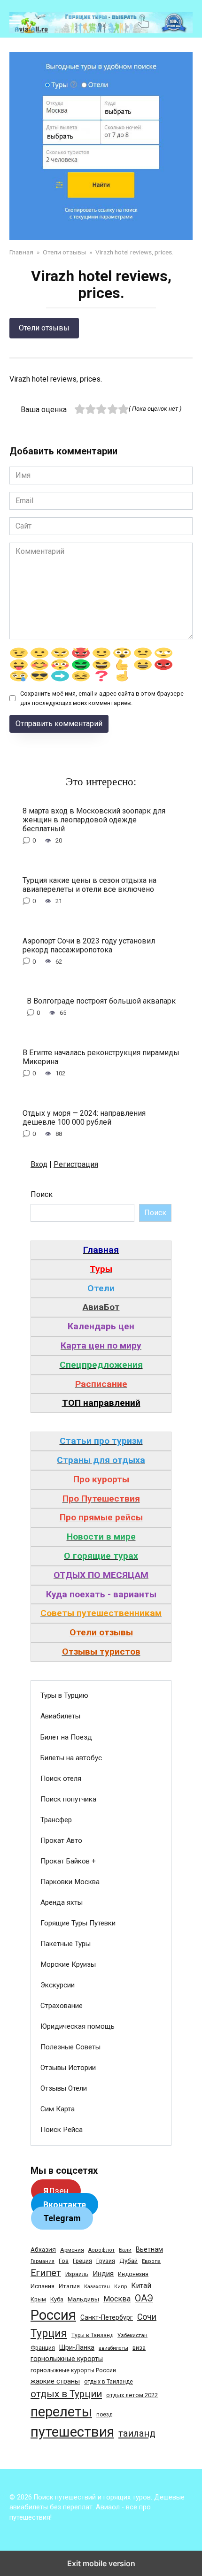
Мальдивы (83, 2299)
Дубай (128, 2261)
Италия (69, 2286)
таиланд (137, 2433)
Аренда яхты (62, 1902)
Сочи (147, 2317)
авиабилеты (113, 2348)
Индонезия (133, 2274)
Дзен (56, 2191)
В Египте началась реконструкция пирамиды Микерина (101, 1057)
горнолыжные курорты (67, 2359)
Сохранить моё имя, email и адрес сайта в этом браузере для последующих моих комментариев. (102, 698)
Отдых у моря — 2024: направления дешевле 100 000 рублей (84, 1117)
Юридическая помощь (78, 2026)
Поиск (42, 1194)
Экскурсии (58, 1985)
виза (139, 2348)
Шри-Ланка (77, 2347)
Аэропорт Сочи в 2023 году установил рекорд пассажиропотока (89, 945)
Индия (103, 2274)
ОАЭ (144, 2298)
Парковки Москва (70, 1882)
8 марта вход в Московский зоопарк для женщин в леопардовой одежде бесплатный (94, 819)
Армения (72, 2250)
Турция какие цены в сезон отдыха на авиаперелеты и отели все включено (89, 884)
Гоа (64, 2261)
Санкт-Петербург (107, 2317)
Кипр (120, 2287)
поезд (104, 2415)
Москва (117, 2299)
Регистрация (76, 1164)
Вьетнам (149, 2249)
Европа (151, 2261)
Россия (53, 2315)
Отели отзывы (44, 328)
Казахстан (97, 2287)
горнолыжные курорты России (73, 2370)
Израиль (77, 2274)
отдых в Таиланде (109, 2382)
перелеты (61, 2412)
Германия (43, 2261)
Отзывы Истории (68, 2068)
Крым (38, 2300)
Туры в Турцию (64, 1695)
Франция (43, 2348)
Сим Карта (58, 2109)
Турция (49, 2334)
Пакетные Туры (66, 1944)
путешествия (72, 2432)
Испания (43, 2286)
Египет (46, 2273)
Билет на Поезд (66, 1737)
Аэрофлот (101, 2250)
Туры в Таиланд (92, 2335)
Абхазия (43, 2249)
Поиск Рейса (62, 2130)
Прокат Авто (61, 1840)
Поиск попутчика (68, 1799)
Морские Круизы (68, 1964)
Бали (125, 2250)
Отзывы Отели (64, 2088)
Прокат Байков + (68, 1861)
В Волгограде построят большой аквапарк (101, 1001)
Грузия (106, 2261)
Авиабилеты (60, 1716)
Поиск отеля (61, 1779)
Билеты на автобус (71, 1758)
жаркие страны (55, 2381)
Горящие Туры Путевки (78, 1923)
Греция (82, 2261)
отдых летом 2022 (132, 2395)
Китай (141, 2286)
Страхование (62, 2006)
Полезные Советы (70, 2047)
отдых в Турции (66, 2394)
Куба (57, 2299)
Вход (39, 1164)
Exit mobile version (101, 2563)
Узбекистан (132, 2335)
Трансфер (56, 1820)
